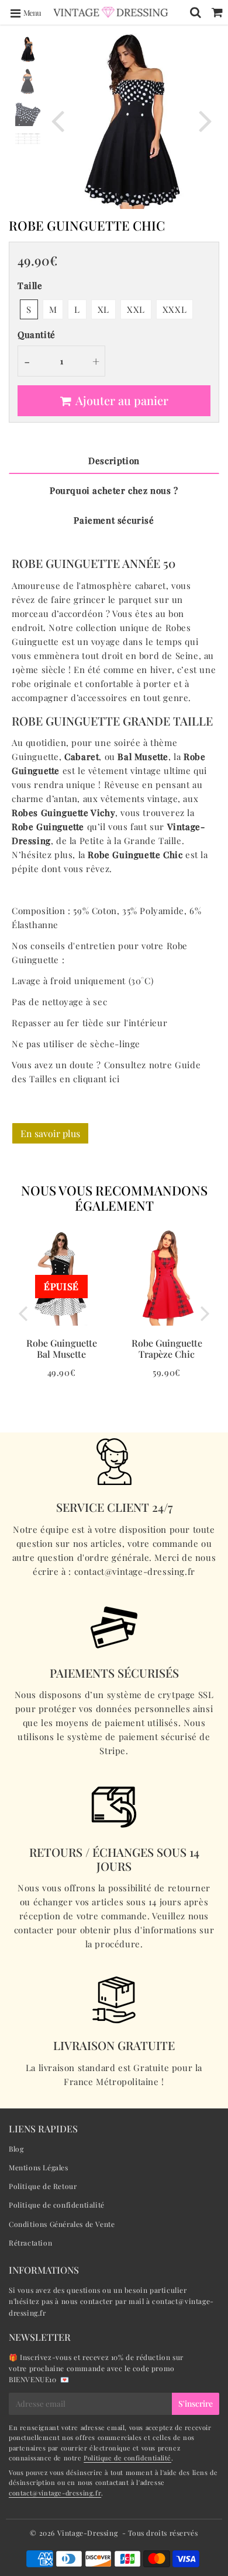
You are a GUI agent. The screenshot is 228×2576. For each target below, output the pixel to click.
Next (205, 120)
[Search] (196, 12)
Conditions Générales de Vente (62, 2224)
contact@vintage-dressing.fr (55, 2493)
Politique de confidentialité (57, 2205)
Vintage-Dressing (88, 2533)
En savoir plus (50, 1133)
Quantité (37, 334)
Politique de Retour (43, 2186)
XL (103, 309)
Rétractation (30, 2243)
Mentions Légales (39, 2167)
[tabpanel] (28, 49)
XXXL (175, 309)
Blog (16, 2149)
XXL (136, 309)
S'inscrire (196, 2404)
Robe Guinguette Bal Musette (62, 1348)
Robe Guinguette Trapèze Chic (167, 1348)
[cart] (217, 12)
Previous (58, 120)
